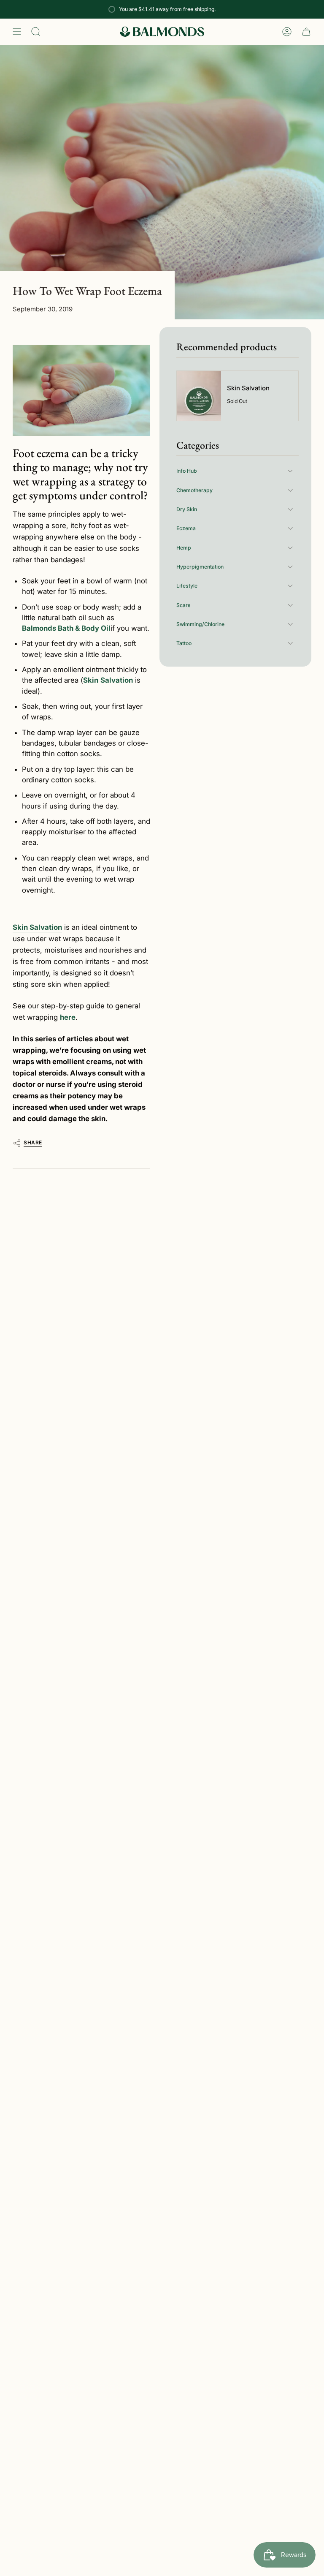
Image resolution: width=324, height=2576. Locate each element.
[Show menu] (17, 32)
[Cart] (306, 32)
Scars (184, 605)
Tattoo (184, 643)
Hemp (184, 548)
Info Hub (187, 471)
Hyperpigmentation (200, 567)
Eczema (186, 528)
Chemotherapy (194, 490)
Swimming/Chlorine (200, 624)
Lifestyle (187, 586)
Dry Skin (187, 509)
